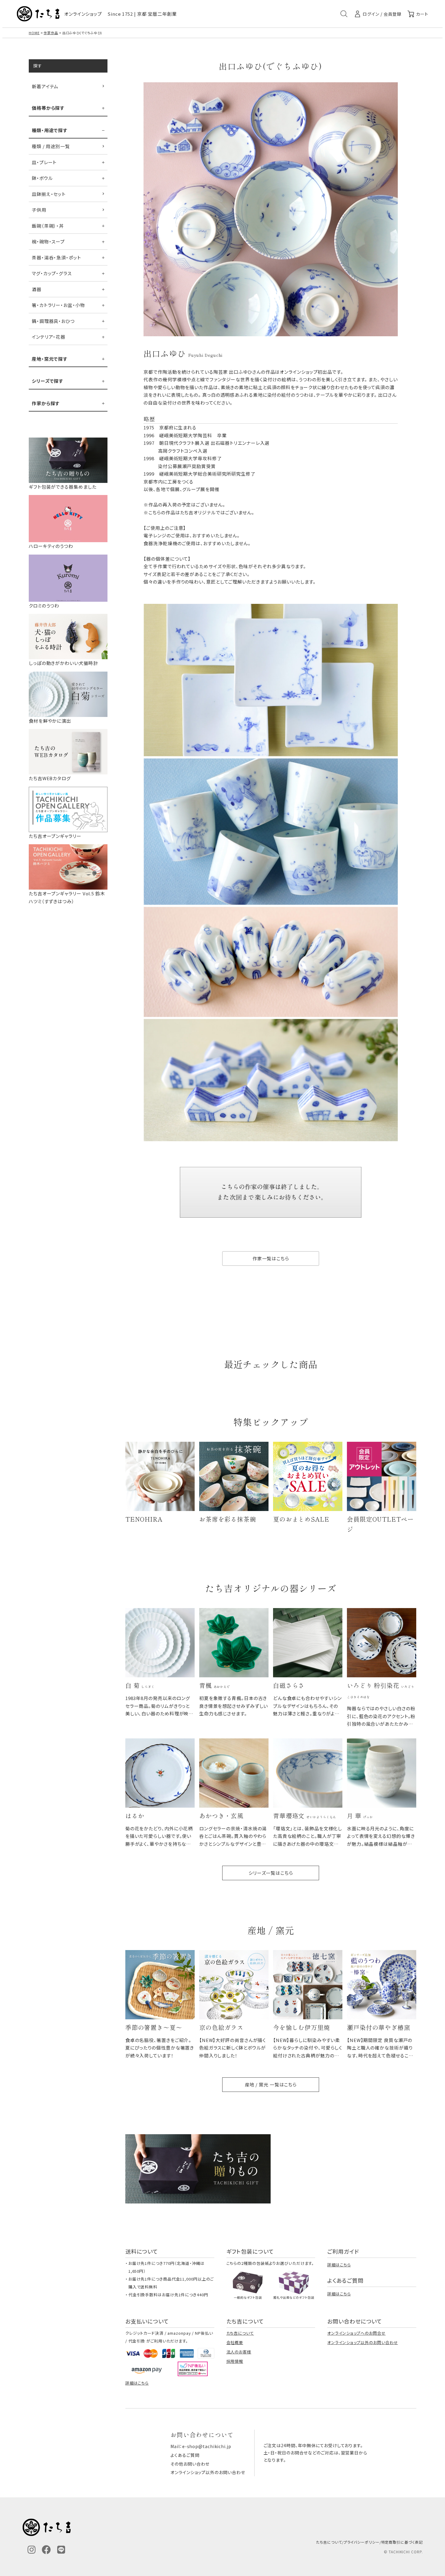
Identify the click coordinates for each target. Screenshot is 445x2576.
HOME (34, 33)
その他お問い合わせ (190, 2464)
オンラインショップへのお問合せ (356, 2333)
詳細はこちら (339, 2265)
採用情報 (235, 2361)
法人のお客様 (239, 2352)
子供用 (39, 210)
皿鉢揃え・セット (49, 194)
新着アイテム (45, 86)
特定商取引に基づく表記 (402, 2542)
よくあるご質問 (185, 2455)
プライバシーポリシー (362, 2542)
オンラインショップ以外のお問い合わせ (363, 2342)
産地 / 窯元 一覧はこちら (271, 2084)
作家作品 (51, 33)
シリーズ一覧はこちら (271, 1873)
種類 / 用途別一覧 (51, 146)
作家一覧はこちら (271, 1258)
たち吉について (240, 2333)
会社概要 (235, 2342)
